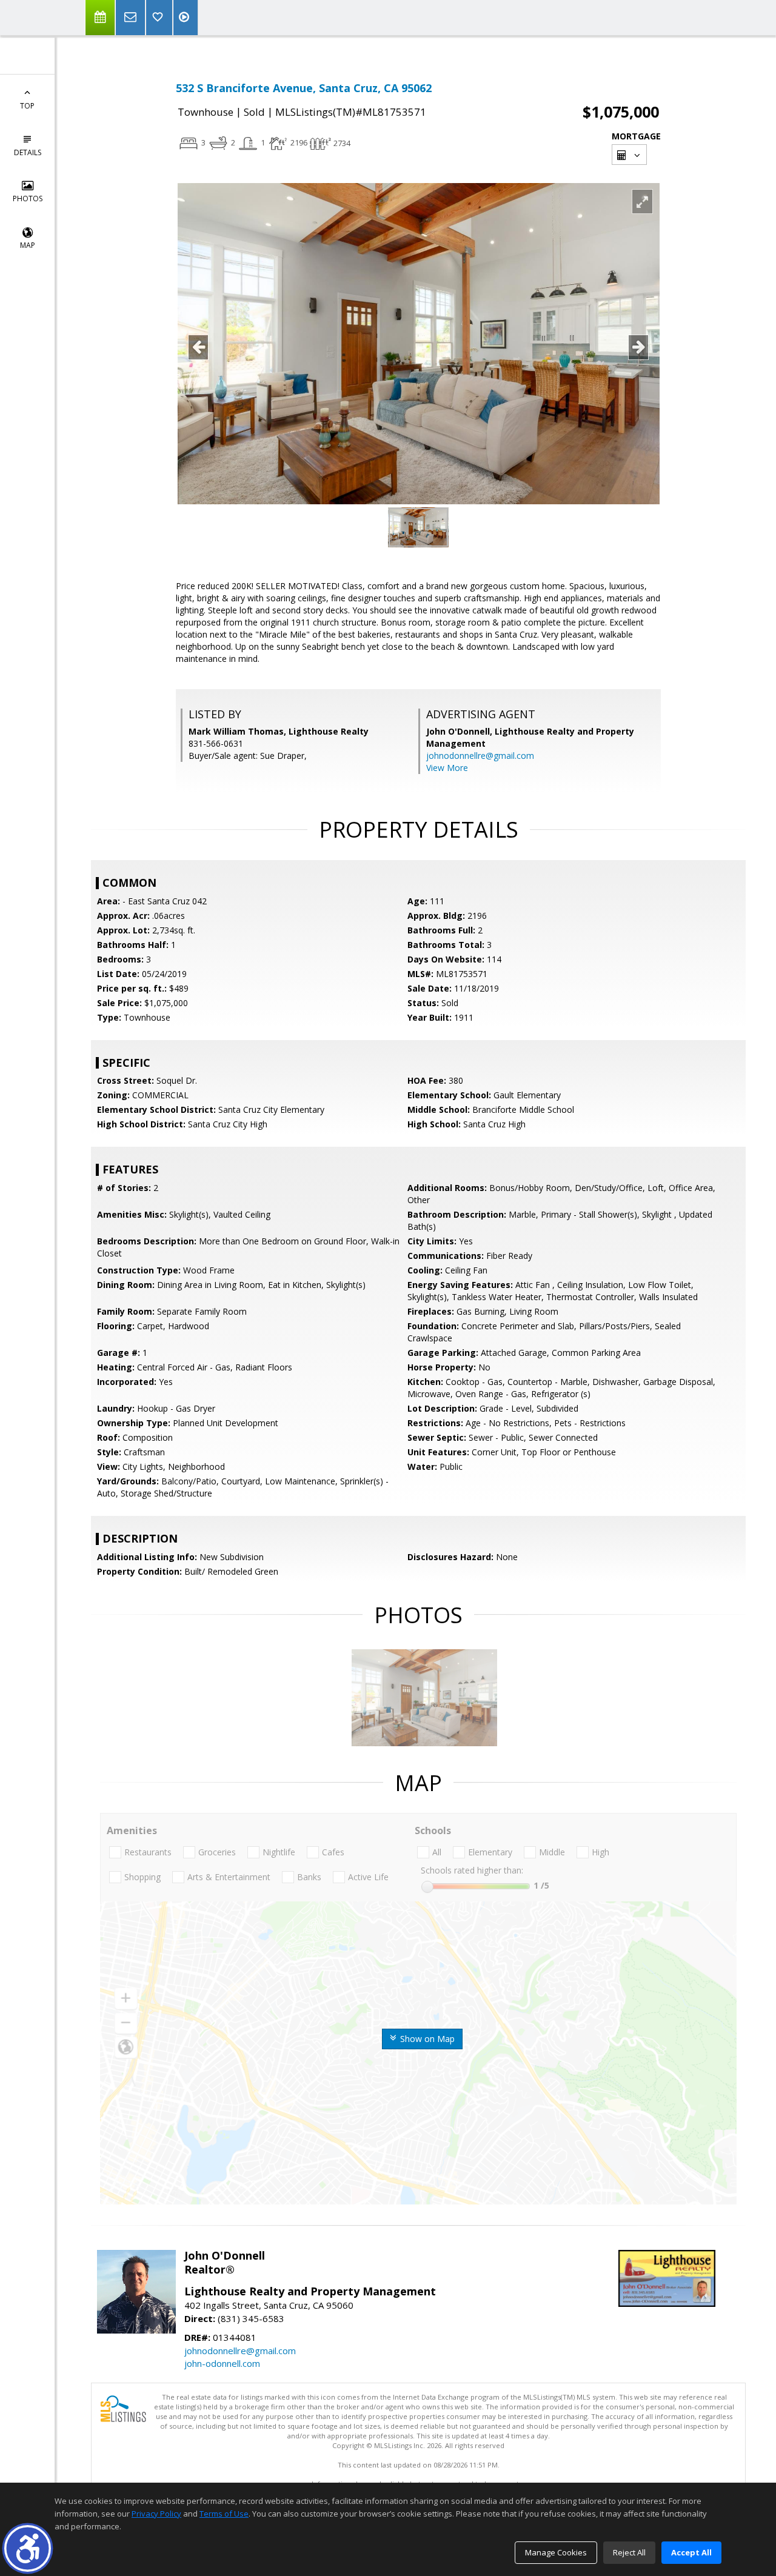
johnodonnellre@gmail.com (480, 756)
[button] (28, 2548)
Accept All (691, 2552)
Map (28, 245)
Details (28, 152)
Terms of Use (224, 2514)
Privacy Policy (156, 2514)
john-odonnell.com (222, 2363)
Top (27, 106)
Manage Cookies (556, 2552)
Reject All (629, 2552)
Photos (28, 199)
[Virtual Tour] (186, 18)
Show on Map (426, 2039)
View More (447, 768)
